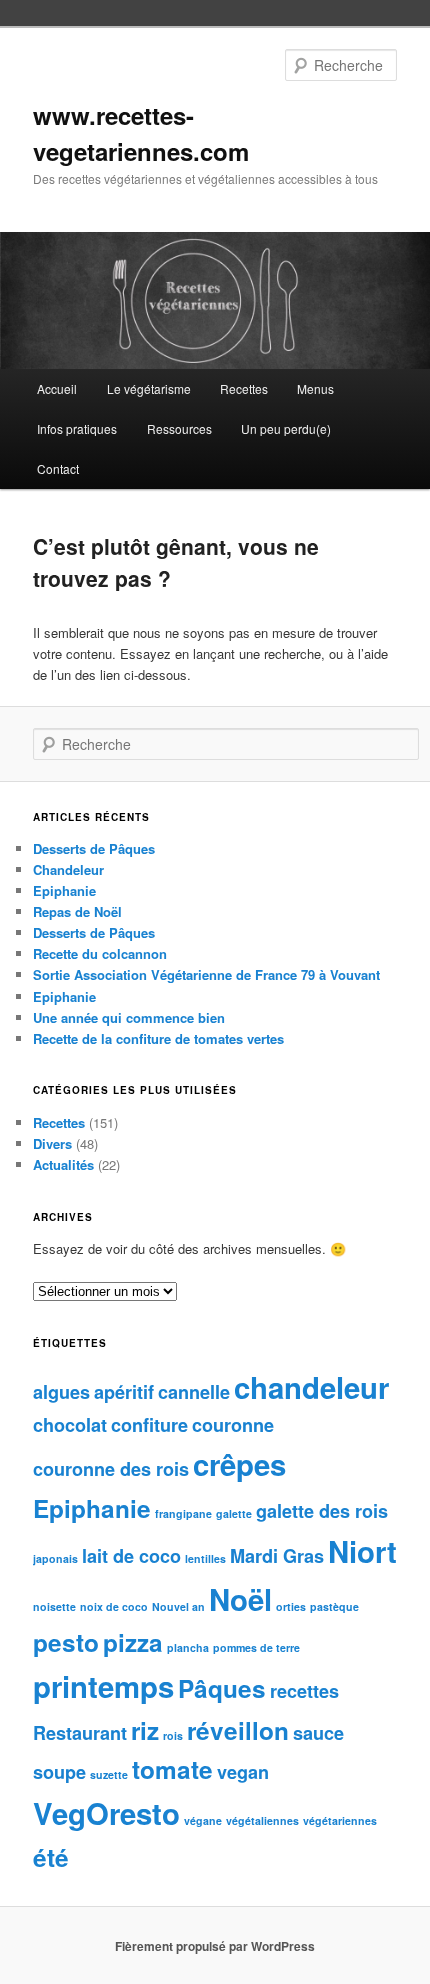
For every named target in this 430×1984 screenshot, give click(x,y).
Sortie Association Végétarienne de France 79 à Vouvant (206, 974)
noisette (54, 1606)
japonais (55, 1558)
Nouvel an (178, 1606)
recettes (304, 1691)
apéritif (124, 1392)
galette (234, 1513)
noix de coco (114, 1606)
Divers (52, 1143)
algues (61, 1392)
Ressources (179, 428)
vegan (243, 1772)
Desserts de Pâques (94, 848)
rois (173, 1735)
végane (203, 1820)
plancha (188, 1647)
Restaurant (80, 1733)
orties (291, 1606)
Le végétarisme (149, 388)
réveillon (238, 1730)
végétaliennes (262, 1820)
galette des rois (322, 1511)
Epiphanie (64, 890)
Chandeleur (68, 869)
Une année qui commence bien (129, 1017)
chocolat (70, 1425)
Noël (240, 1599)
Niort (362, 1551)
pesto (66, 1642)
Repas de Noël (77, 911)
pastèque (334, 1606)
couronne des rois (111, 1469)
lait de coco (131, 1556)
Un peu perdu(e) (286, 428)
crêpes (239, 1464)
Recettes (244, 388)
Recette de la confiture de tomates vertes (158, 1038)
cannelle (194, 1392)
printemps (103, 1686)
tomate (172, 1769)
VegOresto (106, 1813)
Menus (315, 388)
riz (145, 1730)
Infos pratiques (77, 428)
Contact (58, 468)
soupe (59, 1772)
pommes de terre (256, 1647)
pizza (133, 1642)
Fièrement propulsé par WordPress (215, 1946)
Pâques (222, 1688)
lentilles (205, 1558)
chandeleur (311, 1387)
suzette (109, 1774)
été (51, 1857)
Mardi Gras (277, 1556)
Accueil (57, 388)
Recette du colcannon (100, 953)
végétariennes (340, 1820)
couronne (233, 1425)
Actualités (63, 1164)
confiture (149, 1425)
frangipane (183, 1513)
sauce (318, 1733)
